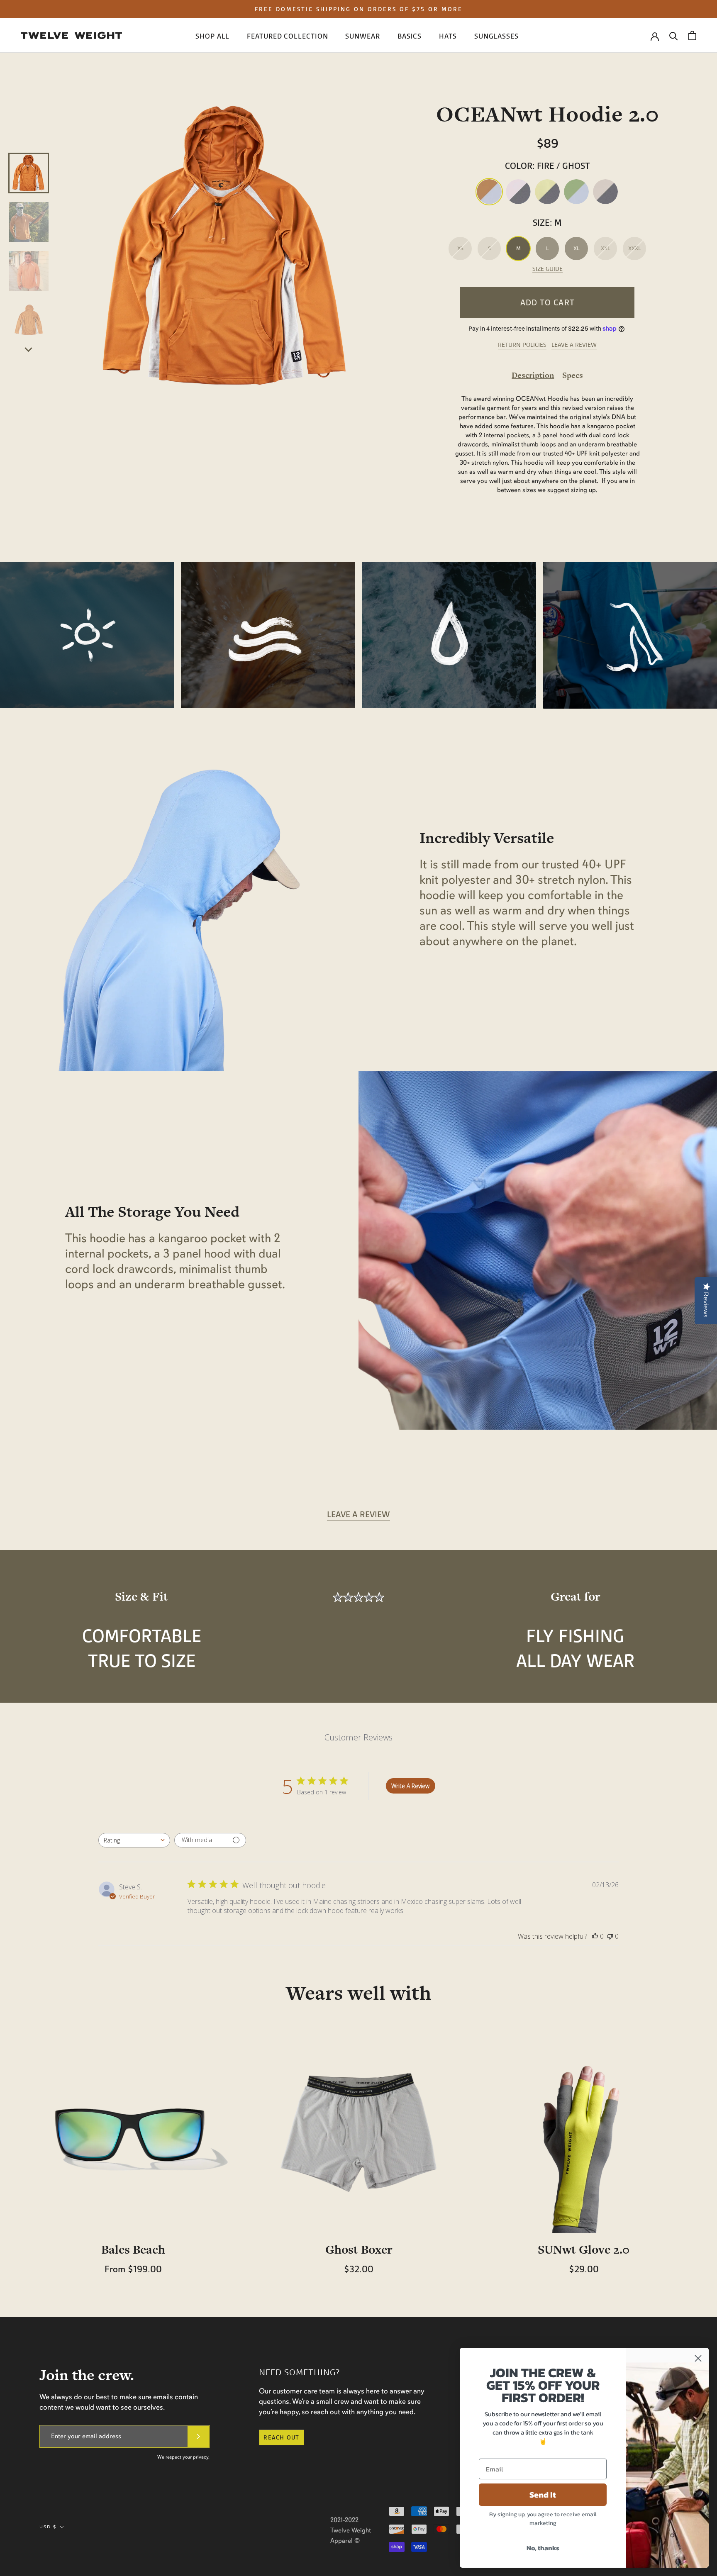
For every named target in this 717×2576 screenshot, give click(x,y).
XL (577, 248)
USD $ (48, 2527)
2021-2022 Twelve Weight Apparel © (351, 2530)
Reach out (281, 2437)
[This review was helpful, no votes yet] (595, 1936)
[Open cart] (692, 35)
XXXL (635, 248)
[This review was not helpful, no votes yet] (610, 1936)
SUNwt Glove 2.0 (584, 2249)
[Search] (674, 35)
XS (460, 248)
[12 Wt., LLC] (71, 35)
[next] (29, 349)
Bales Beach (133, 2249)
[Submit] (198, 2436)
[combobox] (134, 1840)
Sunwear (362, 36)
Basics (410, 36)
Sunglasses (496, 36)
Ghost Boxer (359, 2249)
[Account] (655, 36)
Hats (448, 36)
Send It (543, 2495)
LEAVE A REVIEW (574, 345)
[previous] (29, 143)
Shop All (212, 36)
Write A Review (410, 1786)
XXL (606, 248)
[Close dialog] (698, 2358)
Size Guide (548, 269)
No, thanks (543, 2548)
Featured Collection (287, 36)
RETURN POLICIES (522, 345)
